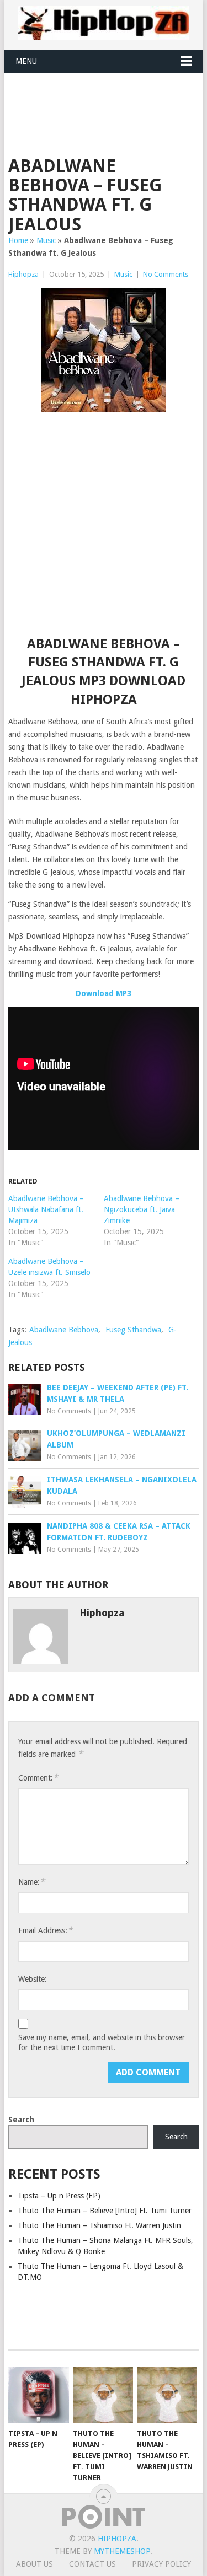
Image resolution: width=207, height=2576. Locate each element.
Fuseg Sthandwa (133, 1330)
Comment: (38, 1778)
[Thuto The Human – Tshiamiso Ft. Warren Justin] (167, 2395)
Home (18, 240)
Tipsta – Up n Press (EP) (59, 2196)
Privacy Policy (161, 2564)
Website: (33, 1979)
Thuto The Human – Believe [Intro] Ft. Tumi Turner (105, 2211)
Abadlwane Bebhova (64, 1330)
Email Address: (45, 1930)
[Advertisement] (108, 100)
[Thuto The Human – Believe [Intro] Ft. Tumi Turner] (103, 2395)
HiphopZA (117, 2539)
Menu (26, 61)
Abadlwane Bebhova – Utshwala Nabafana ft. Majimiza (46, 1209)
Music (46, 240)
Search (21, 2120)
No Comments (166, 274)
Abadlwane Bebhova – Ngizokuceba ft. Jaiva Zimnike (142, 1209)
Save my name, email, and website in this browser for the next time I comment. (102, 2042)
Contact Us (92, 2564)
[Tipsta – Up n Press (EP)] (38, 2395)
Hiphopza (23, 274)
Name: (31, 1882)
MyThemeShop (122, 2551)
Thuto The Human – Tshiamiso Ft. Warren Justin (99, 2225)
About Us (34, 2564)
